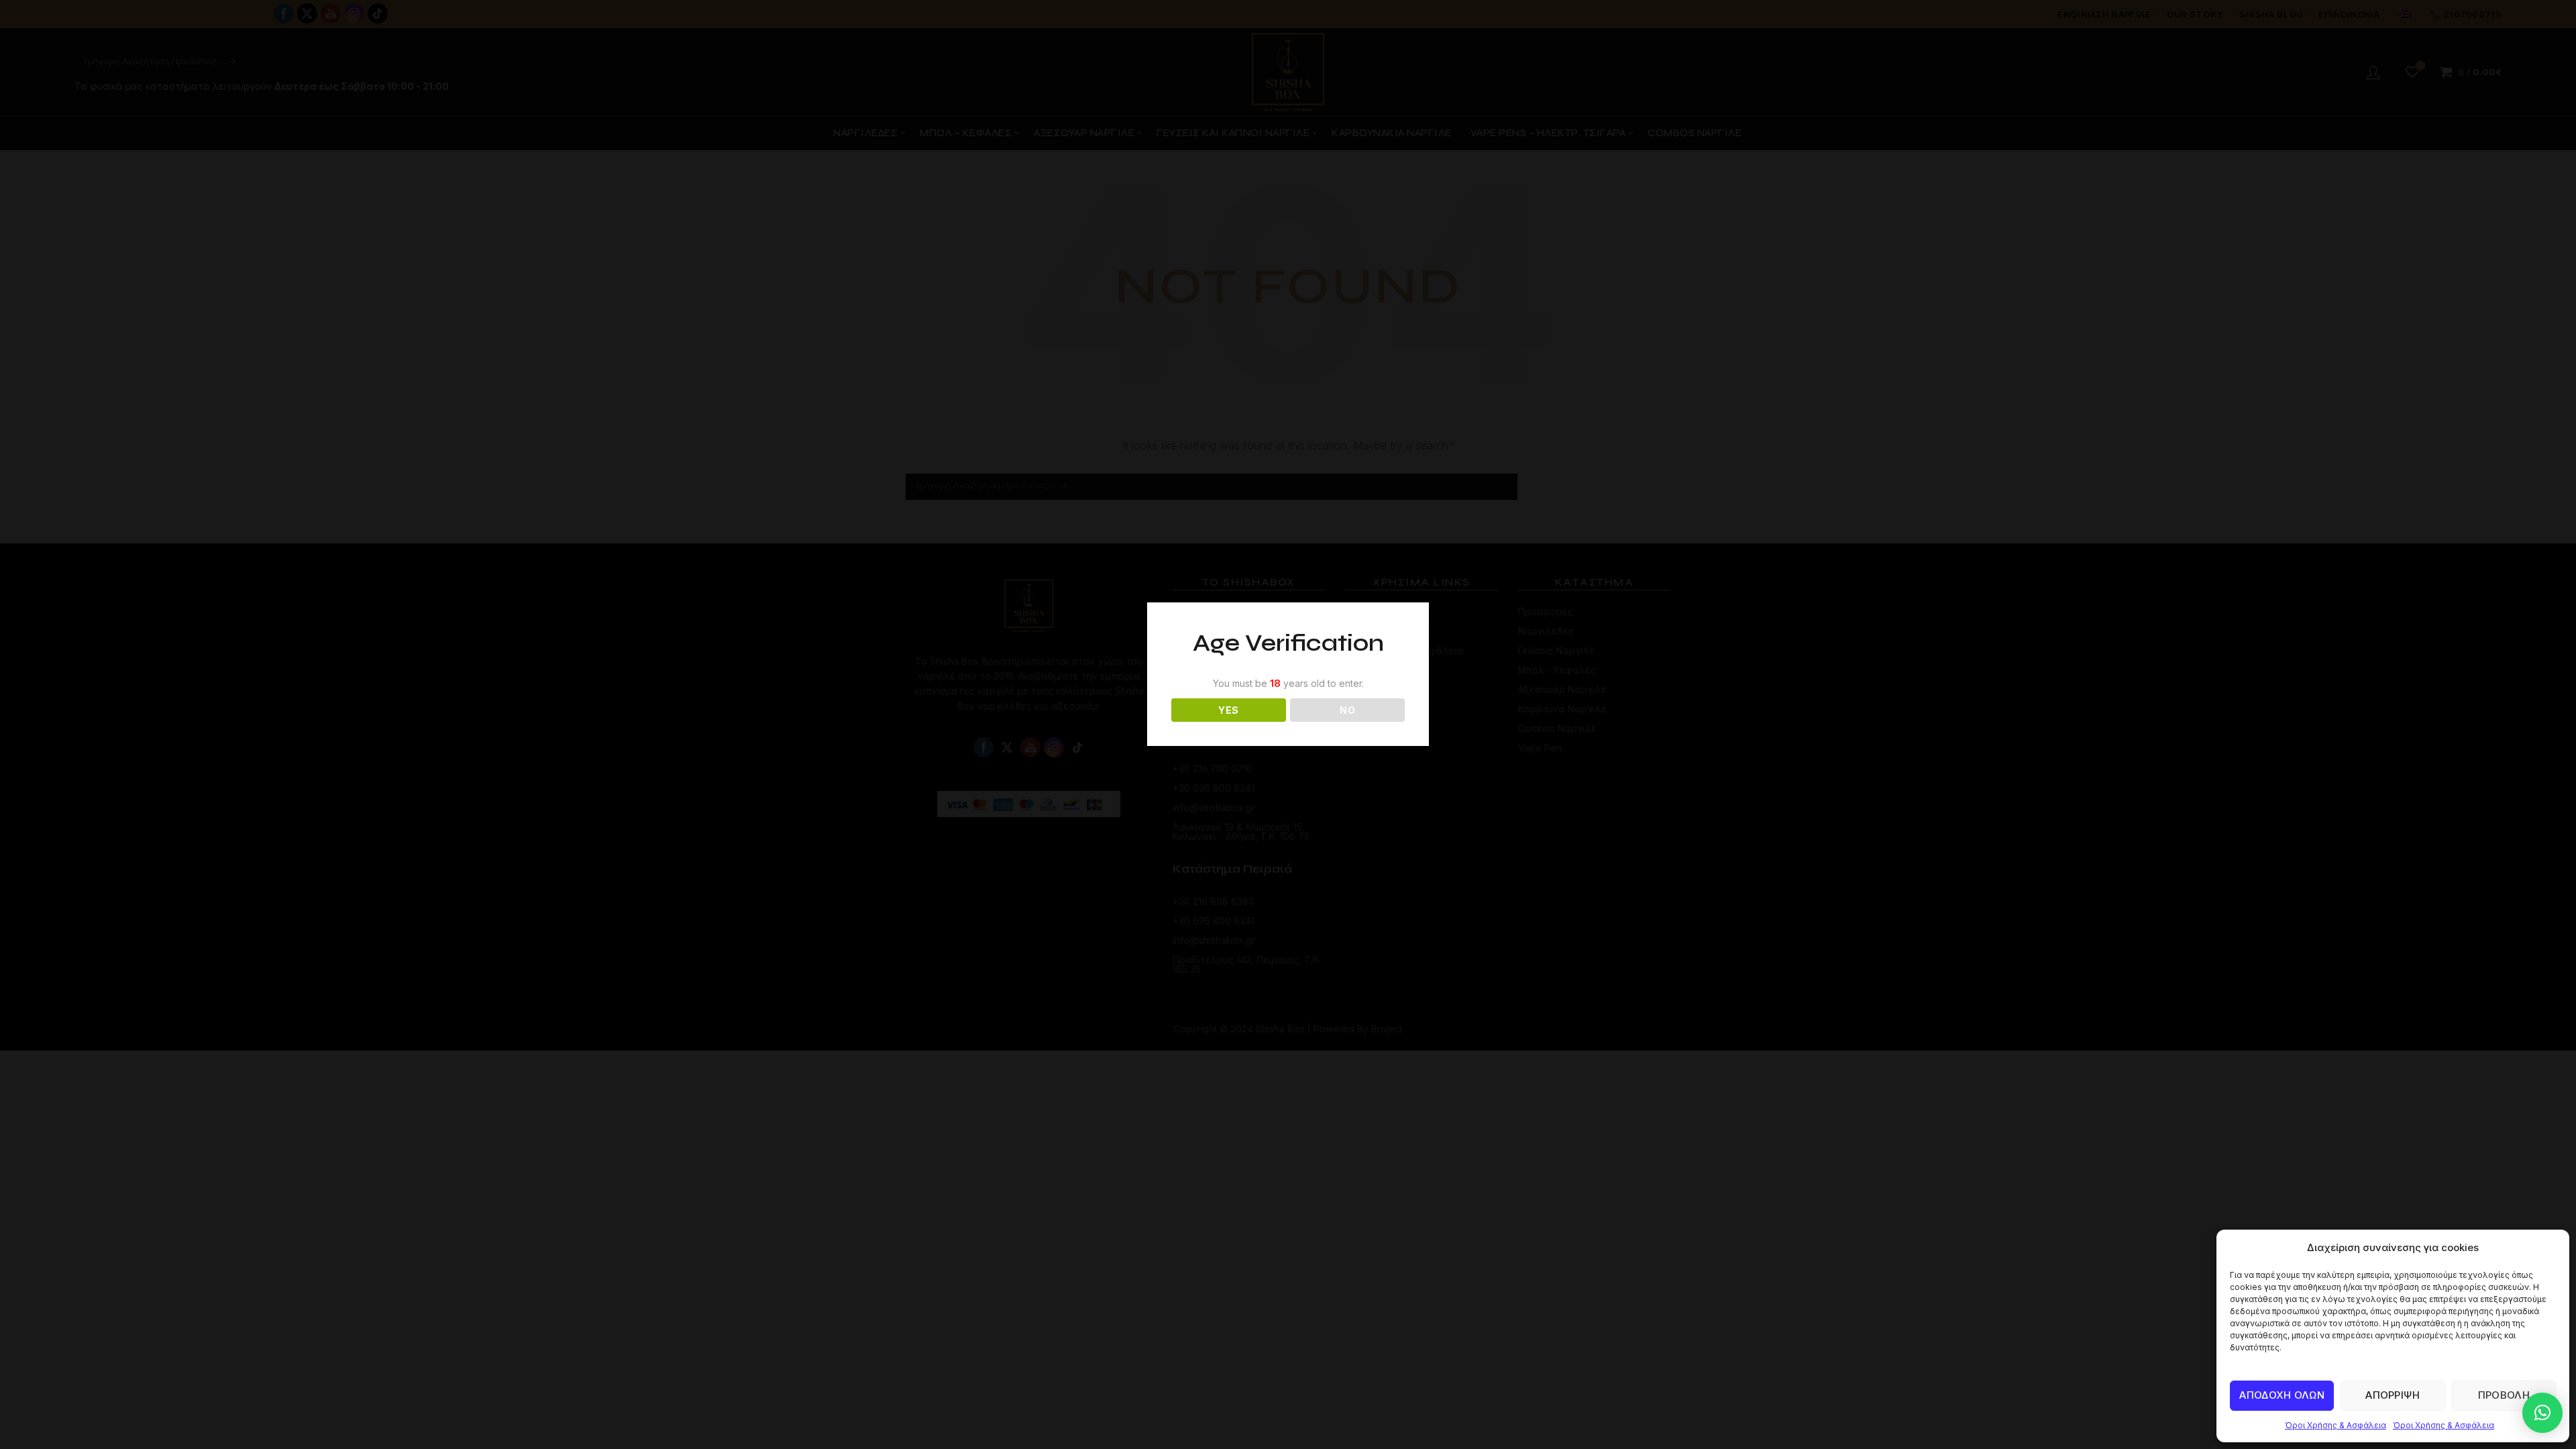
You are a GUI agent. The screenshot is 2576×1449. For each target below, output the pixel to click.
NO (1347, 710)
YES (1228, 710)
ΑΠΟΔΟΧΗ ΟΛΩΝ (2282, 1395)
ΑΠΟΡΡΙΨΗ (2393, 1395)
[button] (2542, 1413)
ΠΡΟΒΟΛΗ (2504, 1395)
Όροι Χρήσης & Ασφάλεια (2336, 1425)
